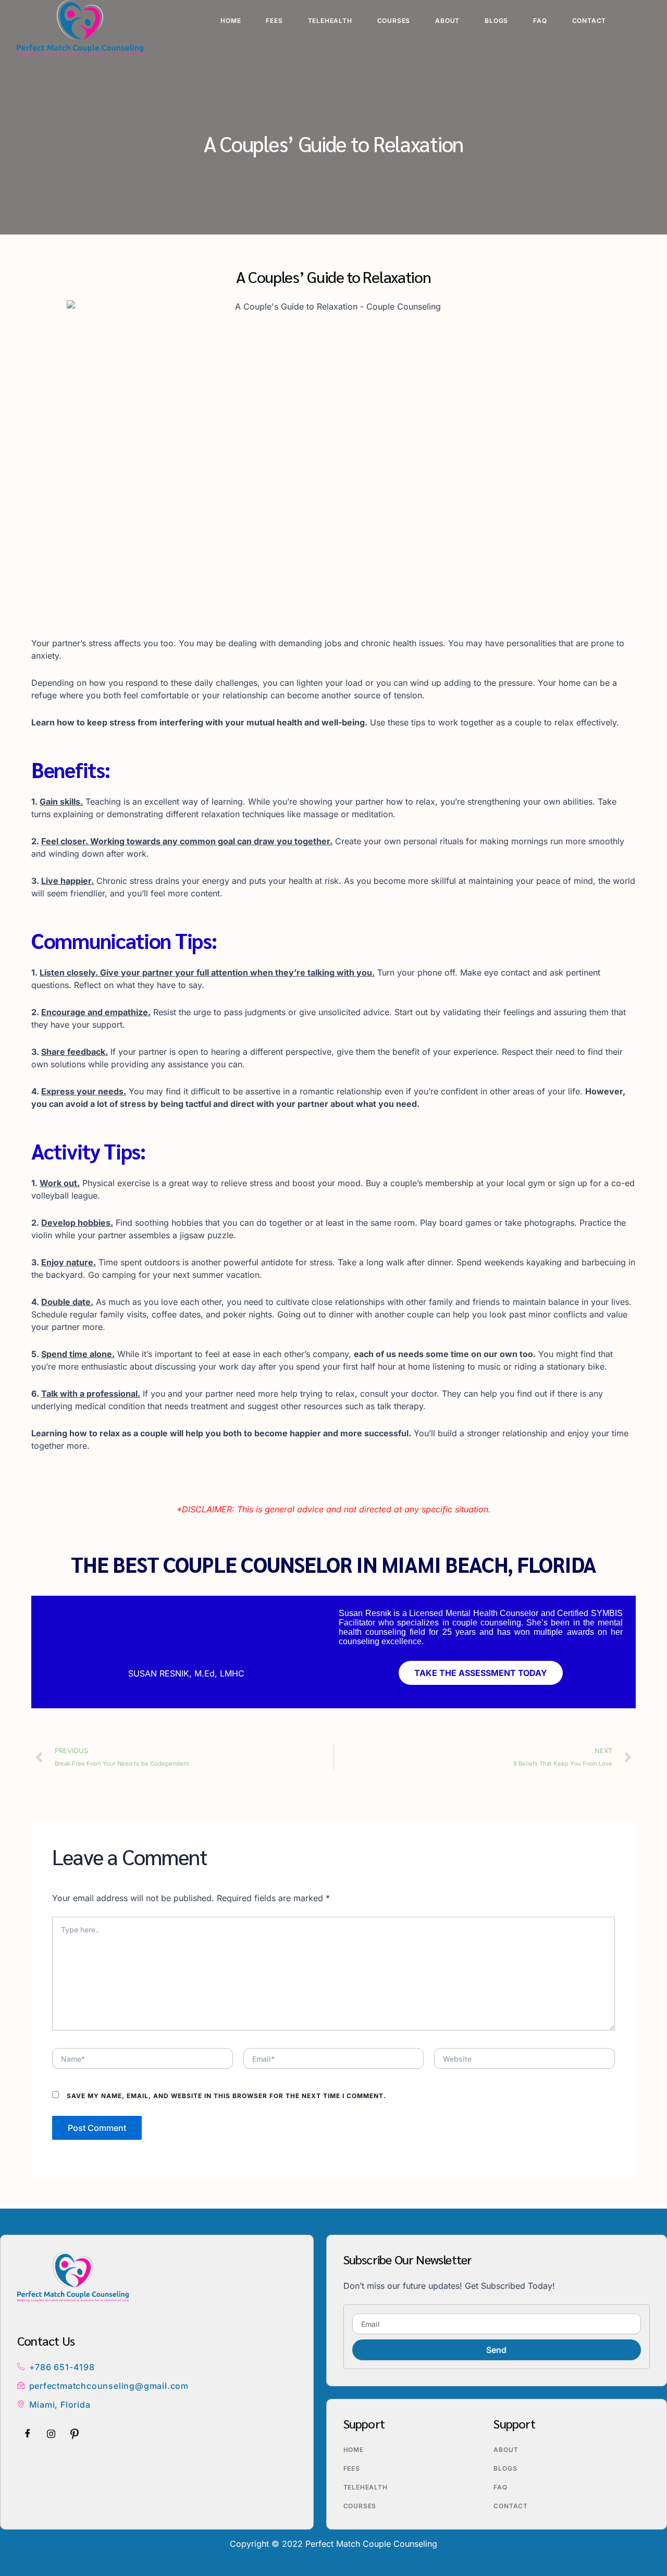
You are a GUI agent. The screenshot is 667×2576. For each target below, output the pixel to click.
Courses (394, 21)
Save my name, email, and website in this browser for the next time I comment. (226, 2096)
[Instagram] (51, 2434)
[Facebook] (28, 2434)
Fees (274, 21)
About (447, 21)
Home (231, 21)
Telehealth (330, 21)
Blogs (496, 21)
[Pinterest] (75, 2434)
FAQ (540, 21)
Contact (589, 21)
